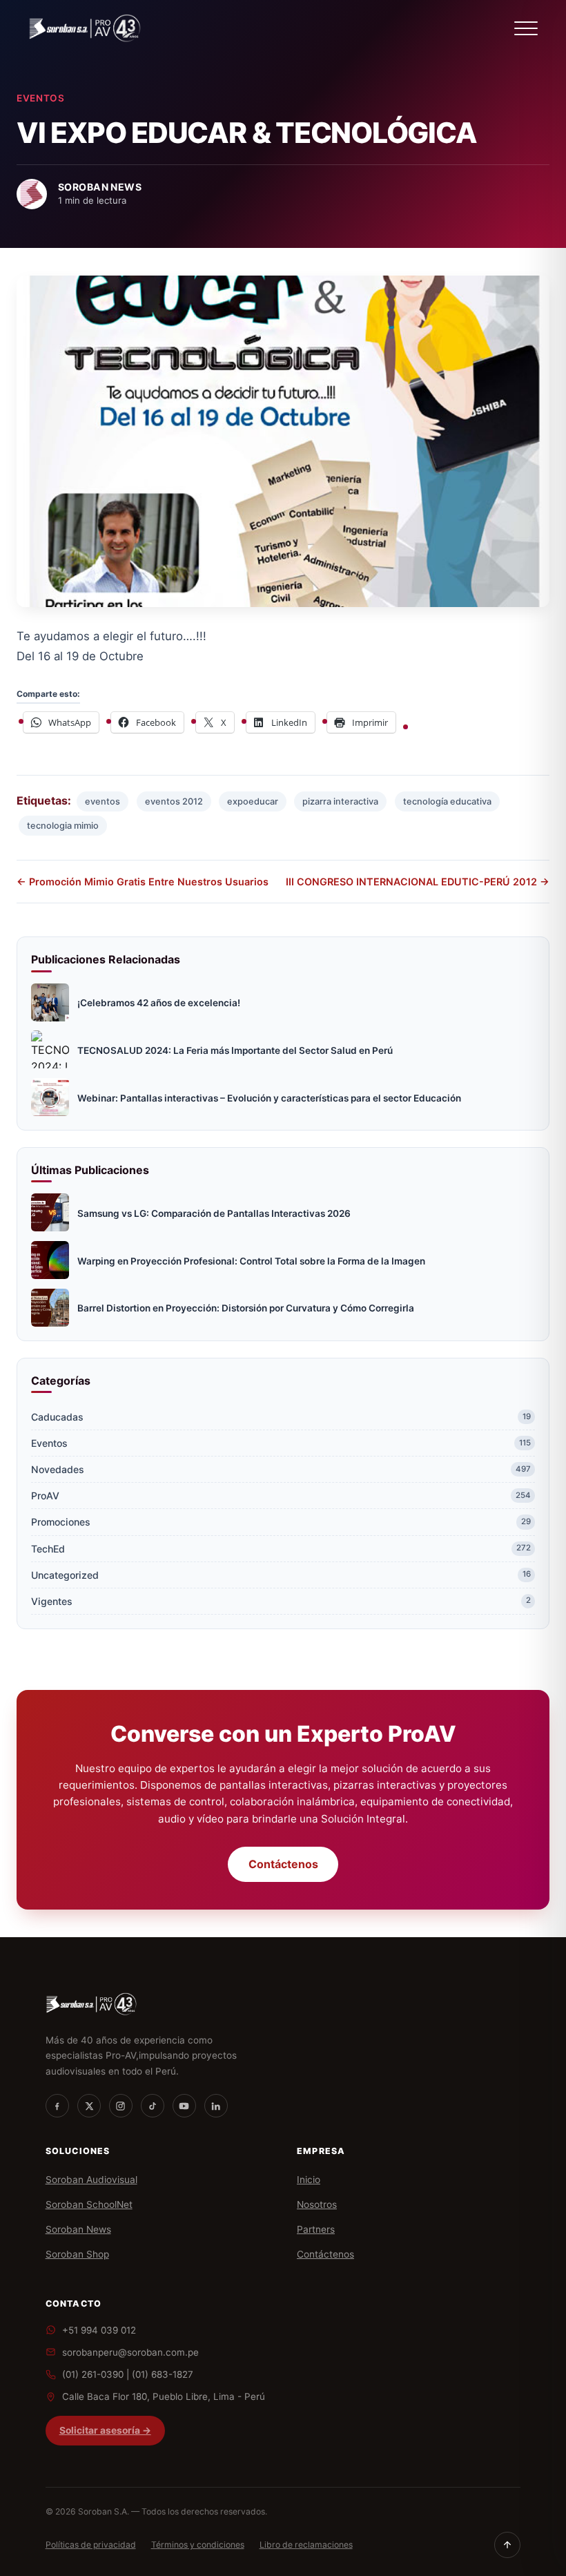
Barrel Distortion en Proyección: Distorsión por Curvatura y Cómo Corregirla (246, 1308)
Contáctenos (283, 1864)
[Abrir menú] (526, 28)
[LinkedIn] (216, 2106)
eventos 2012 (174, 801)
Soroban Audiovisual (91, 2180)
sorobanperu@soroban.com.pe (130, 2352)
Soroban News (78, 2229)
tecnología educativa (447, 801)
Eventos (41, 98)
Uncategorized (281, 1575)
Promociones (281, 1522)
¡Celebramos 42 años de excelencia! (159, 1003)
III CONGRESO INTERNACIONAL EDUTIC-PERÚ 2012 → (418, 882)
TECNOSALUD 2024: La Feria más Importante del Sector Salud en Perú (235, 1050)
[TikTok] (153, 2106)
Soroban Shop (77, 2254)
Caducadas (281, 1417)
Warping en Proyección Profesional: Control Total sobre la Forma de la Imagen (251, 1261)
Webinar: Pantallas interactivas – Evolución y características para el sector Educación (269, 1098)
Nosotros (317, 2204)
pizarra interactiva (340, 801)
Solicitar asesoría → (105, 2430)
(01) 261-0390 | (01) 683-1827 (128, 2374)
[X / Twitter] (89, 2106)
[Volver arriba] (507, 2545)
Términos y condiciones (198, 2545)
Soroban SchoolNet (89, 2204)
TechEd (281, 1549)
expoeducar (253, 801)
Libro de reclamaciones (306, 2545)
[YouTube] (184, 2106)
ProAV (281, 1496)
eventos (103, 801)
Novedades (281, 1469)
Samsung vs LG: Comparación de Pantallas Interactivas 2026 (214, 1213)
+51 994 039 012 (99, 2330)
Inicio (309, 2180)
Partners (316, 2229)
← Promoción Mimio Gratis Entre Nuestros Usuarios (143, 882)
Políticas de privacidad (91, 2545)
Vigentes (281, 1601)
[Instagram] (121, 2106)
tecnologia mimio (63, 826)
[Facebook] (57, 2106)
